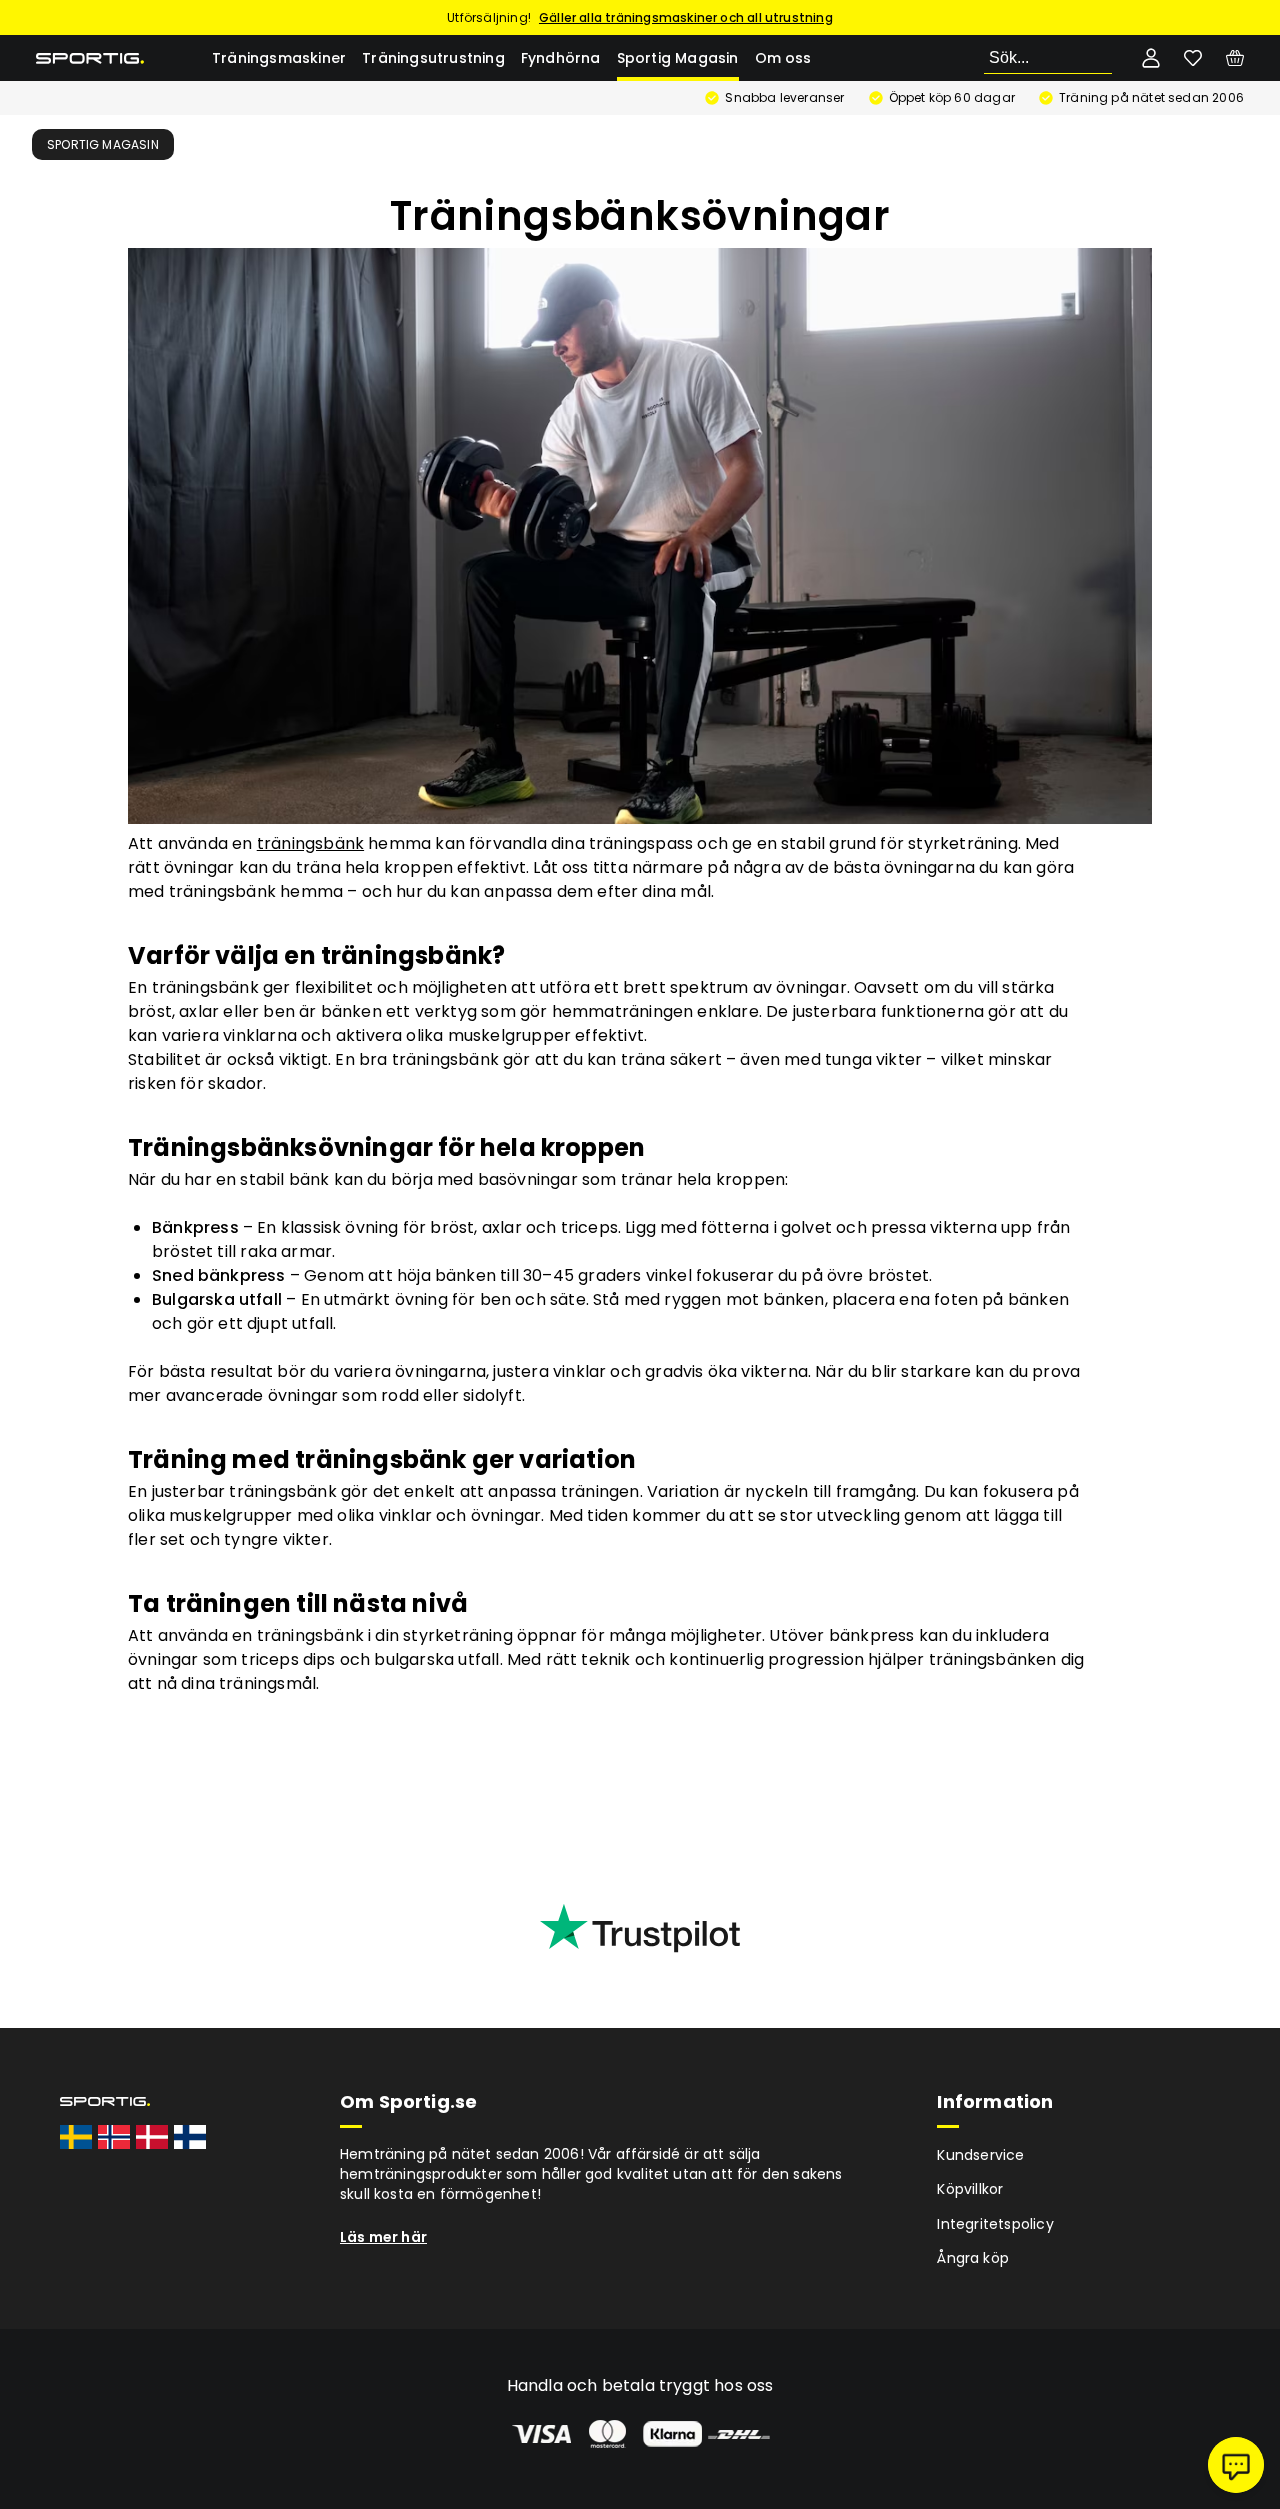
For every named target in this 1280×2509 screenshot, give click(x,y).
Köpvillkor (970, 2189)
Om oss (783, 58)
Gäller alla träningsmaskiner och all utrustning (686, 17)
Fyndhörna (561, 58)
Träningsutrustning (433, 58)
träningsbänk (310, 843)
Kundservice (980, 2155)
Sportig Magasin (678, 58)
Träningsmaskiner (279, 58)
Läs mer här (383, 2237)
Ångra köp (973, 2258)
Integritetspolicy (995, 2224)
